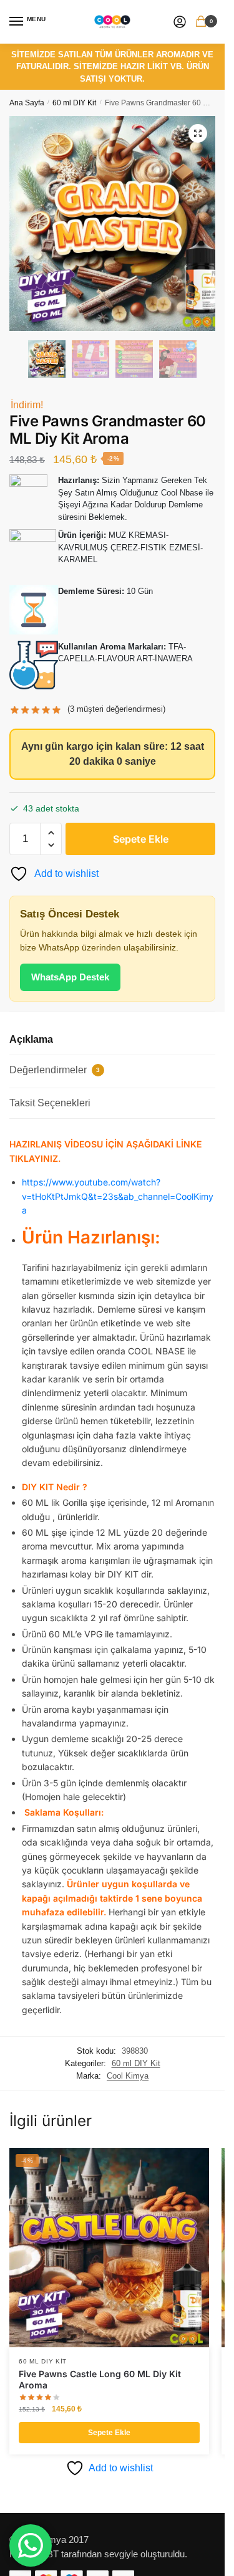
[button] (198, 133)
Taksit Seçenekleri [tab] (50, 1103)
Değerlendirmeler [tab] (55, 1070)
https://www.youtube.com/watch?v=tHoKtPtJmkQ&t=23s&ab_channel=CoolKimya (118, 1196)
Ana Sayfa (27, 103)
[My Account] (180, 22)
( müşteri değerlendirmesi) (116, 709)
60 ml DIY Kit (74, 103)
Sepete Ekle (141, 839)
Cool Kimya (128, 2076)
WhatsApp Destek (70, 977)
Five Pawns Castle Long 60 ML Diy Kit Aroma (100, 2379)
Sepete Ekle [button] (109, 2433)
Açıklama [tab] (31, 1039)
